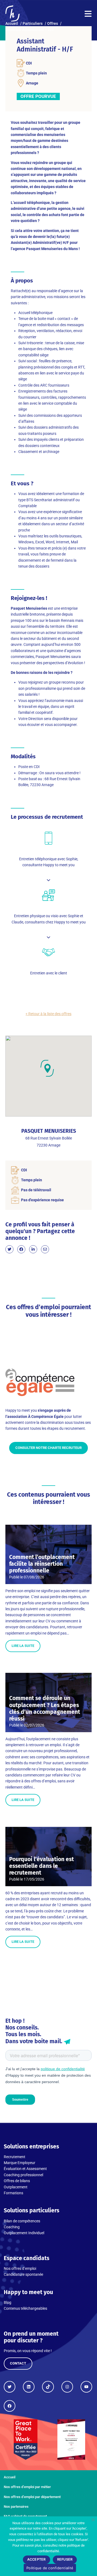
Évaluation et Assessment (25, 2169)
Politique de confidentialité (50, 2568)
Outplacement (16, 2187)
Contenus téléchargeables (25, 2308)
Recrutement (15, 2157)
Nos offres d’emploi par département (32, 2497)
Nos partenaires (16, 2507)
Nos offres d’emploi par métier (27, 2487)
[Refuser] (93, 2520)
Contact (18, 2363)
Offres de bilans (17, 2181)
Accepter (37, 2559)
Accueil (10, 2477)
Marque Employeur (20, 2163)
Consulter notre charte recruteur (48, 1448)
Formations (13, 2193)
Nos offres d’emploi (20, 2268)
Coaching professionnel (23, 2175)
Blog (8, 2302)
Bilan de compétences (22, 2221)
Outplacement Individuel (24, 2233)
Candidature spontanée (23, 2274)
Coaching (12, 2227)
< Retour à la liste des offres (48, 1014)
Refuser (65, 2559)
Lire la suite (23, 1646)
